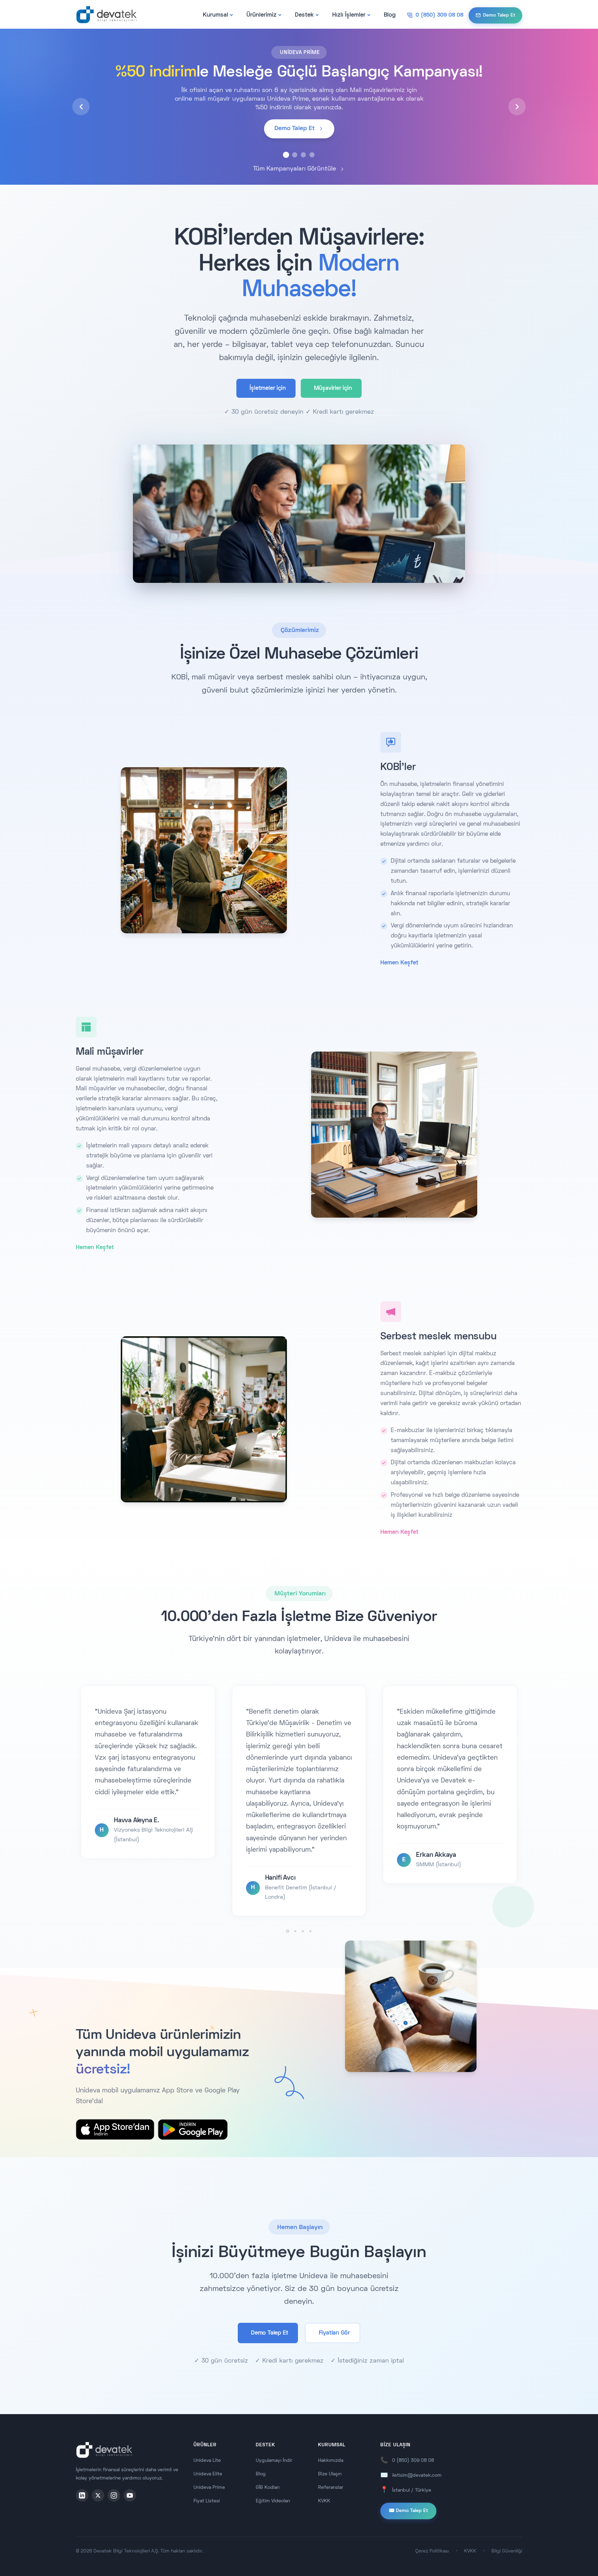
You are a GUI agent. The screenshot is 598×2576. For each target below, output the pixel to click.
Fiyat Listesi (207, 2501)
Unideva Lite (207, 2461)
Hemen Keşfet (399, 963)
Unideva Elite (208, 2474)
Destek (304, 15)
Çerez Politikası (432, 2551)
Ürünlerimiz (261, 15)
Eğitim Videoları (273, 2501)
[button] (286, 155)
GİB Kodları (268, 2488)
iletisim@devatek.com (417, 2476)
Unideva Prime (209, 2488)
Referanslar (331, 2488)
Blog (390, 15)
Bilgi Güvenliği (507, 2551)
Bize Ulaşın (330, 2474)
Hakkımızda (331, 2461)
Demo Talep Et (269, 2333)
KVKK (324, 2501)
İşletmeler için (268, 388)
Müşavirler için (333, 388)
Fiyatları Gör (334, 2333)
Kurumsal (215, 15)
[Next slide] (517, 107)
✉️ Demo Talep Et (408, 2511)
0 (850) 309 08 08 (413, 2461)
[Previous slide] (81, 107)
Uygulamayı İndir (274, 2461)
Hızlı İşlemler (349, 15)
